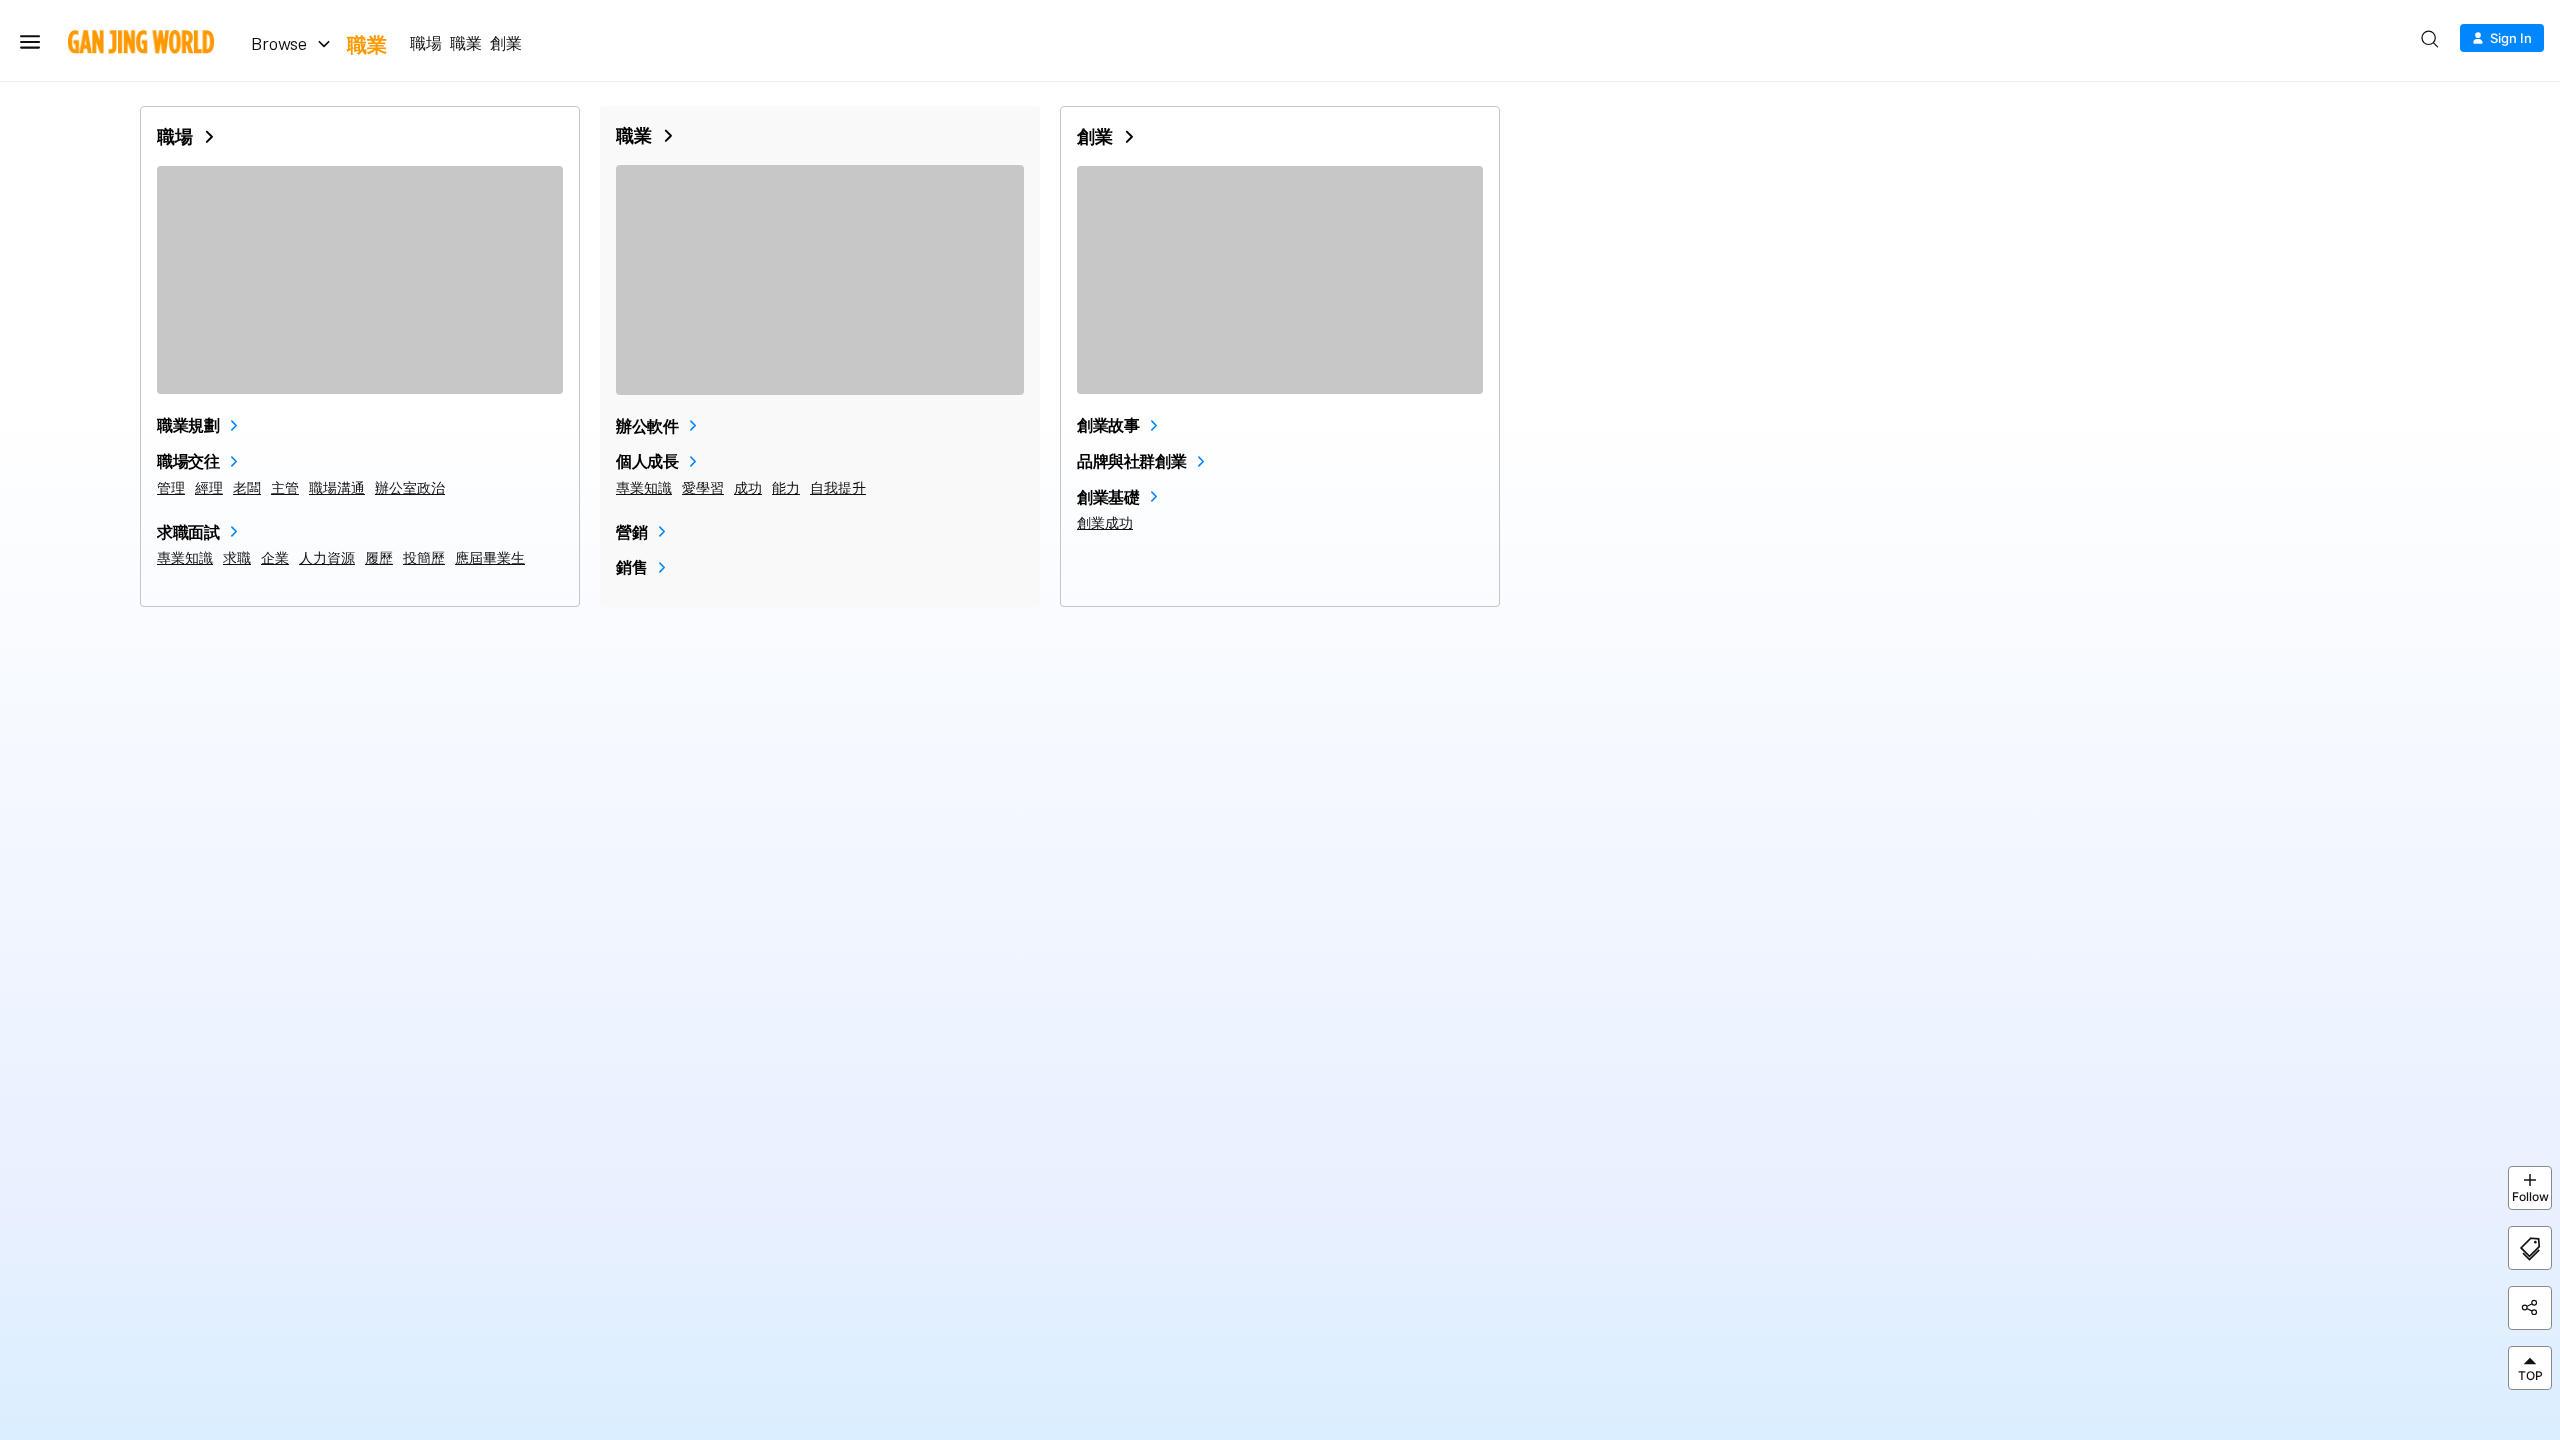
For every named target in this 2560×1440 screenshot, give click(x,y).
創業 (506, 43)
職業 (367, 44)
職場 (426, 43)
